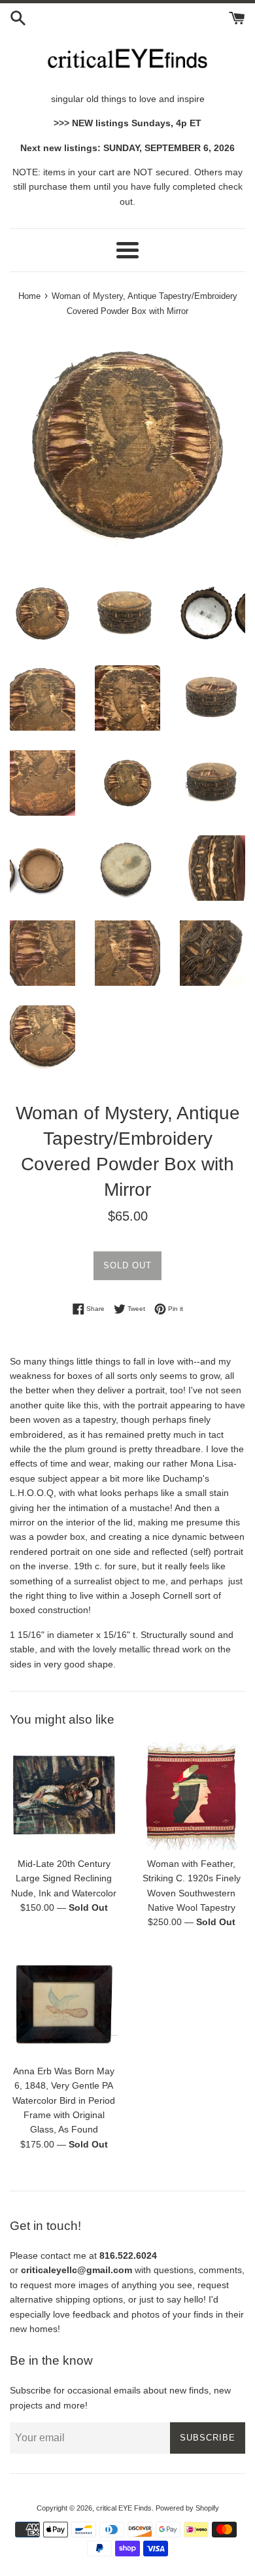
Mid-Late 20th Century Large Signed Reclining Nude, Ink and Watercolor (64, 1878)
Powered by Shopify (187, 2508)
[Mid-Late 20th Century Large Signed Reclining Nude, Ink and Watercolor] (64, 1796)
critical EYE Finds (124, 2508)
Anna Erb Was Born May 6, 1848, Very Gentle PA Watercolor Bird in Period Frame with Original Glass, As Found (64, 2100)
